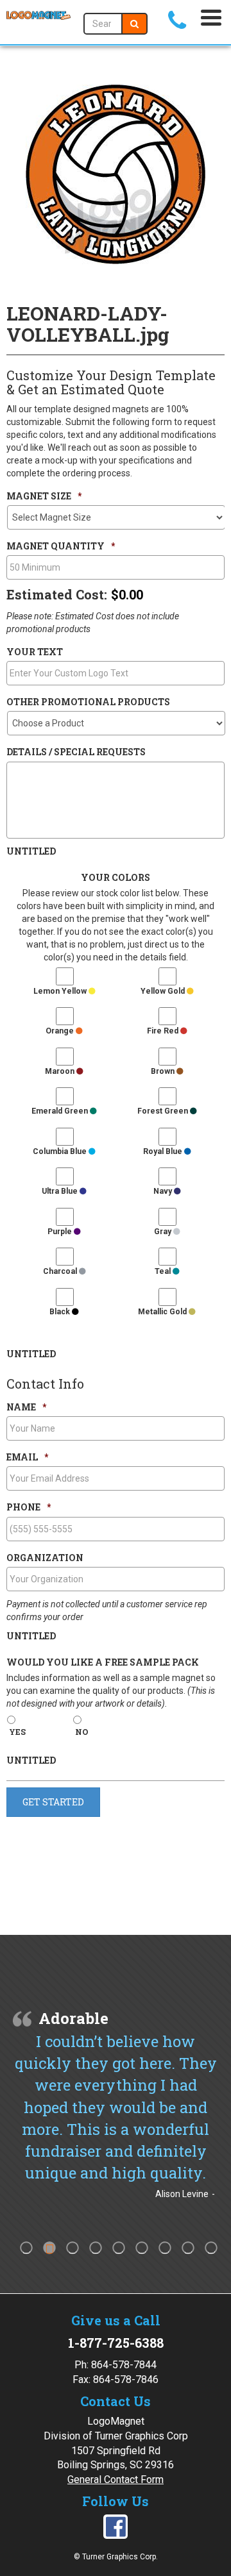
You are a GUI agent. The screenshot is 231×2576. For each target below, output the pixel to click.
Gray (164, 1232)
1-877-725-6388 (116, 2343)
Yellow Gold (164, 991)
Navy (164, 1191)
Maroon (61, 1071)
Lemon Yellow (61, 991)
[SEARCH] (135, 24)
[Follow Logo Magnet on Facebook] (116, 2526)
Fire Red (164, 1031)
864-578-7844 (124, 2365)
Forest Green (164, 1111)
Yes (17, 1732)
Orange (61, 1031)
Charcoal (61, 1271)
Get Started (53, 1802)
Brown (164, 1071)
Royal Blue (164, 1151)
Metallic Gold (163, 1312)
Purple (61, 1232)
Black (61, 1312)
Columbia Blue (61, 1151)
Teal (164, 1271)
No (82, 1732)
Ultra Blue (61, 1191)
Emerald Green (61, 1111)
